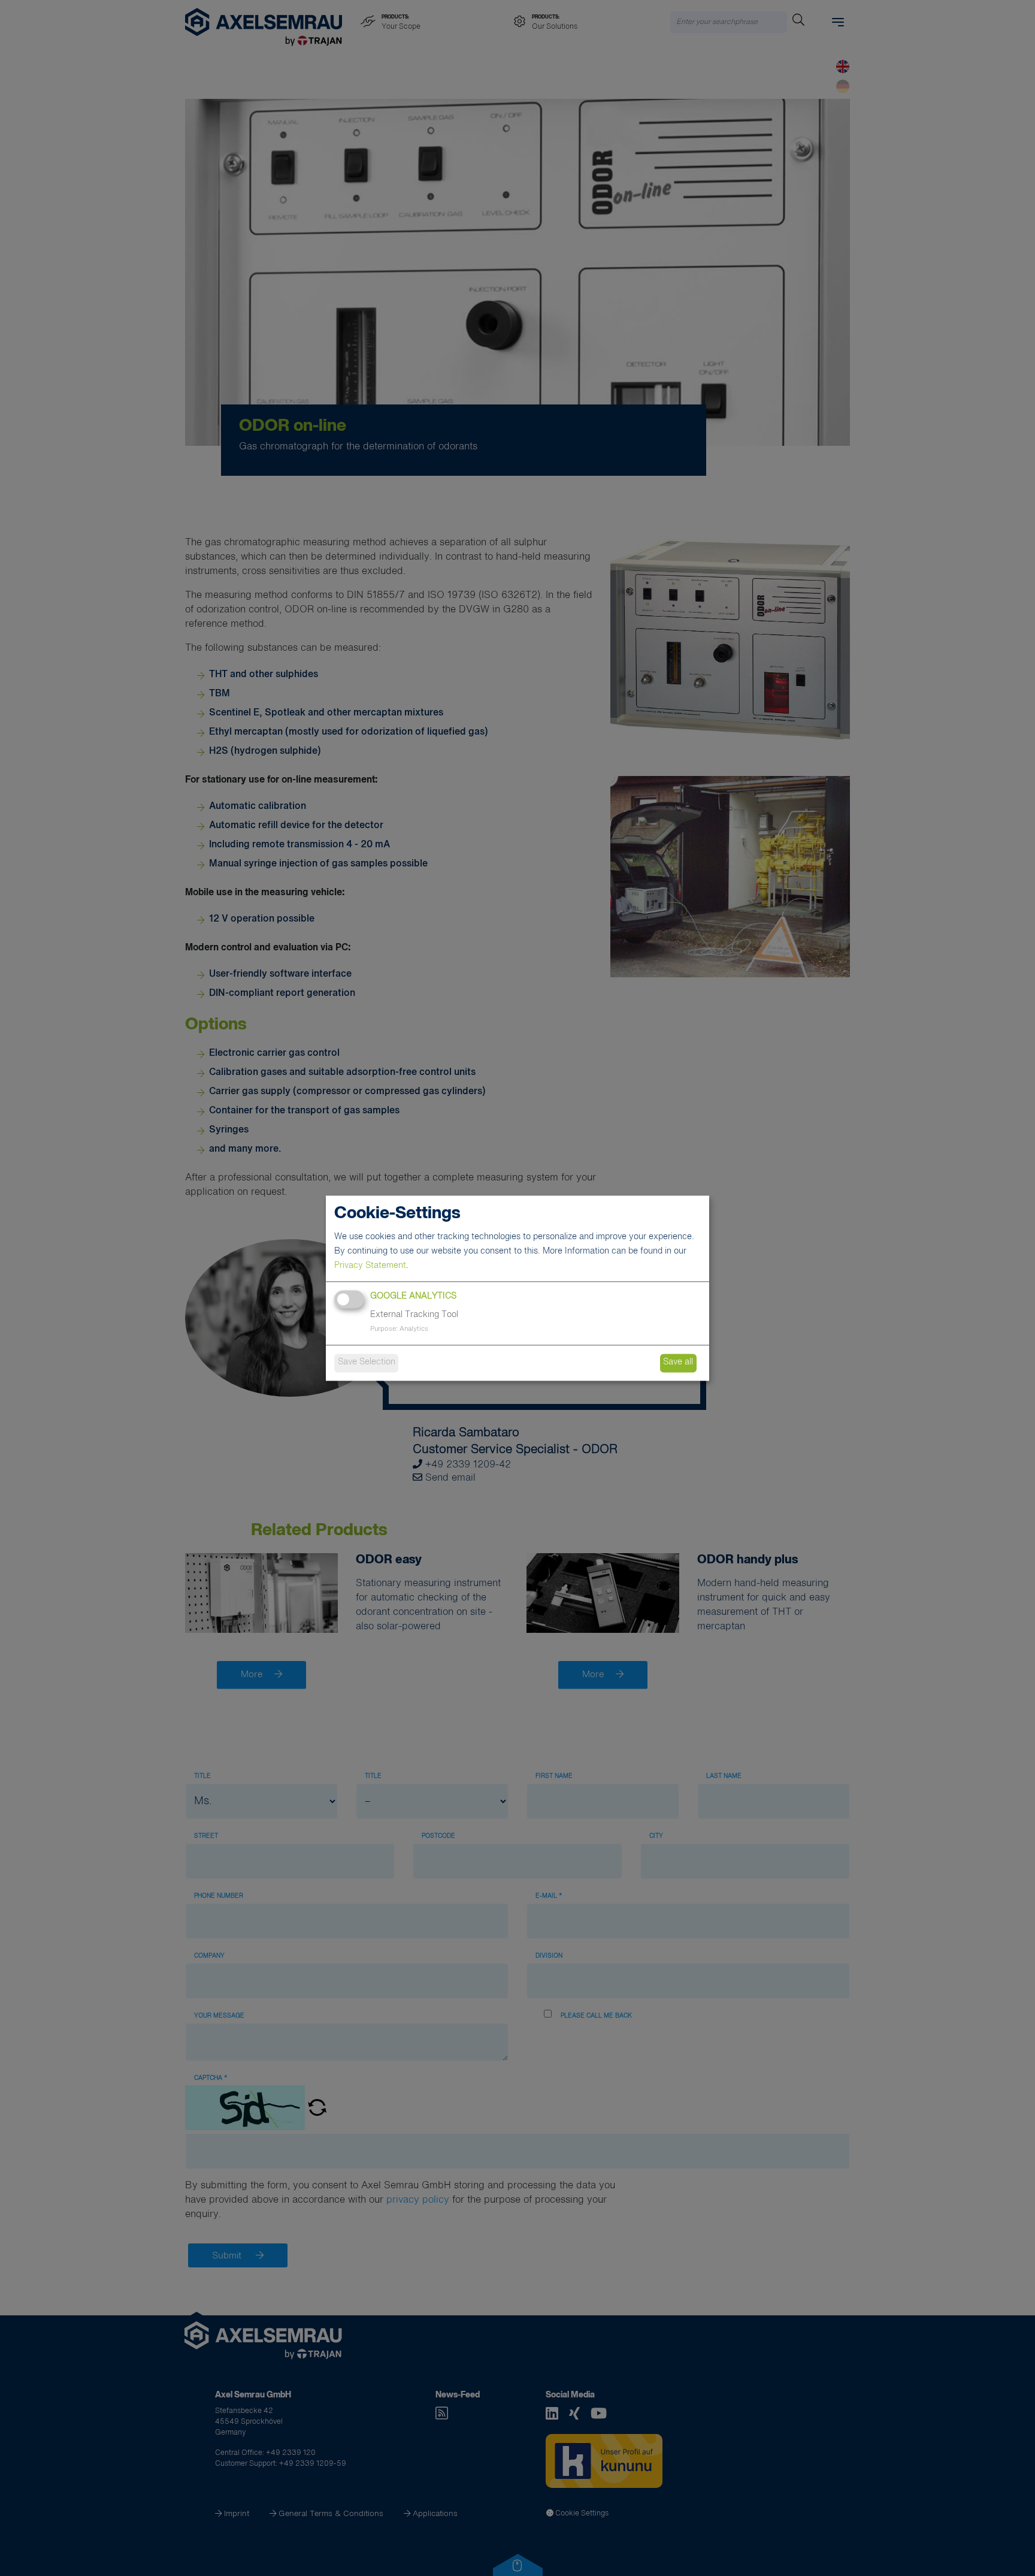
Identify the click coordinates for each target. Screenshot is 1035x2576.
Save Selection (367, 1363)
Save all (678, 1363)
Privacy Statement (370, 1266)
